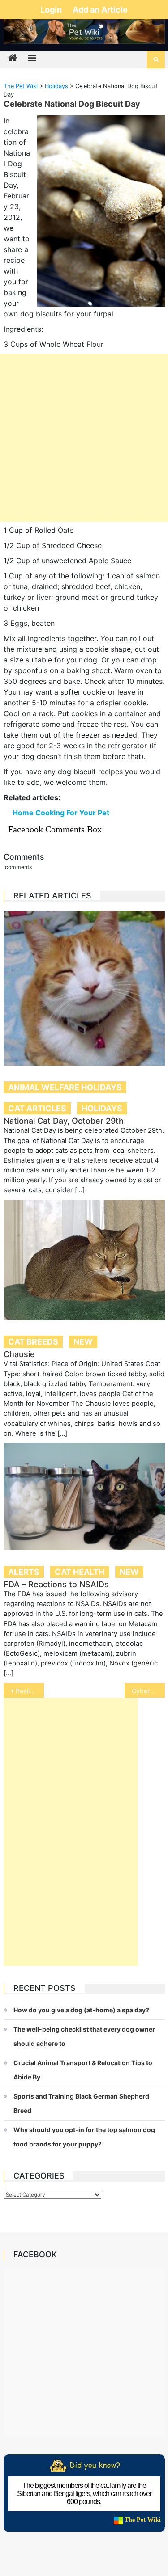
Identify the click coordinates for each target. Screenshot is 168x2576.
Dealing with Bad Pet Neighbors (30, 1691)
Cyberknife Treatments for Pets (148, 1691)
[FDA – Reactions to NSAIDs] (84, 1497)
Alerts (24, 1572)
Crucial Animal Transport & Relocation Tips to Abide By (83, 2070)
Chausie (19, 1354)
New (83, 1342)
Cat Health (80, 1572)
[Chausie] (84, 1260)
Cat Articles (37, 1108)
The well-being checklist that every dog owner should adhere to (84, 2036)
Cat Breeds (33, 1342)
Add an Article (100, 10)
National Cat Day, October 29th (64, 1121)
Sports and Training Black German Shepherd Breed (81, 2103)
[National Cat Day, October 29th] (84, 988)
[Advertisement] (84, 438)
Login (52, 10)
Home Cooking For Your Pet (61, 813)
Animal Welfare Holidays (65, 1087)
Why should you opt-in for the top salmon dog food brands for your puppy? (84, 2137)
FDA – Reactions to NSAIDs (56, 1584)
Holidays (102, 1108)
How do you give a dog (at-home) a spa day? (81, 2010)
